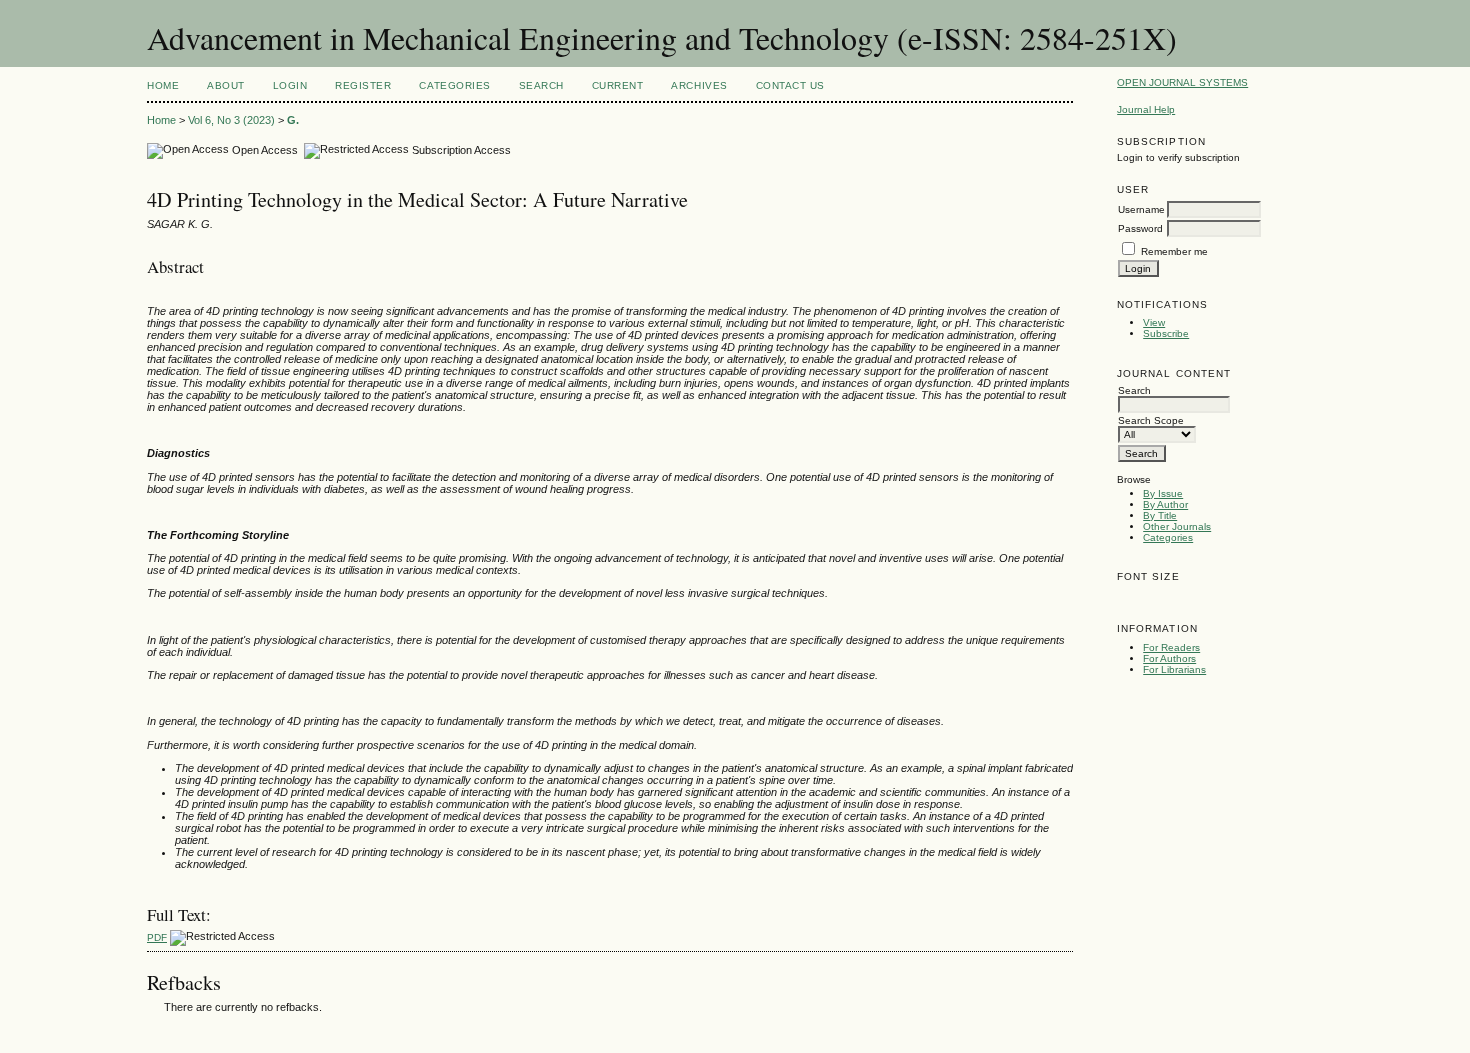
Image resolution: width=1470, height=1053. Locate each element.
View (1154, 322)
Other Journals (1177, 526)
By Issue (1163, 493)
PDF (157, 937)
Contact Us (790, 85)
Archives (699, 85)
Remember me (1174, 251)
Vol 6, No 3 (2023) (231, 120)
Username (1141, 209)
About (226, 85)
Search (541, 85)
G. (293, 120)
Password (1140, 228)
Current (618, 85)
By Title (1160, 515)
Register (363, 85)
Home (163, 85)
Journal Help (1146, 109)
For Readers (1171, 647)
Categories (1168, 537)
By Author (1165, 504)
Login (290, 85)
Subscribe (1166, 333)
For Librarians (1174, 669)
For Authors (1169, 658)
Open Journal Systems (1182, 82)
